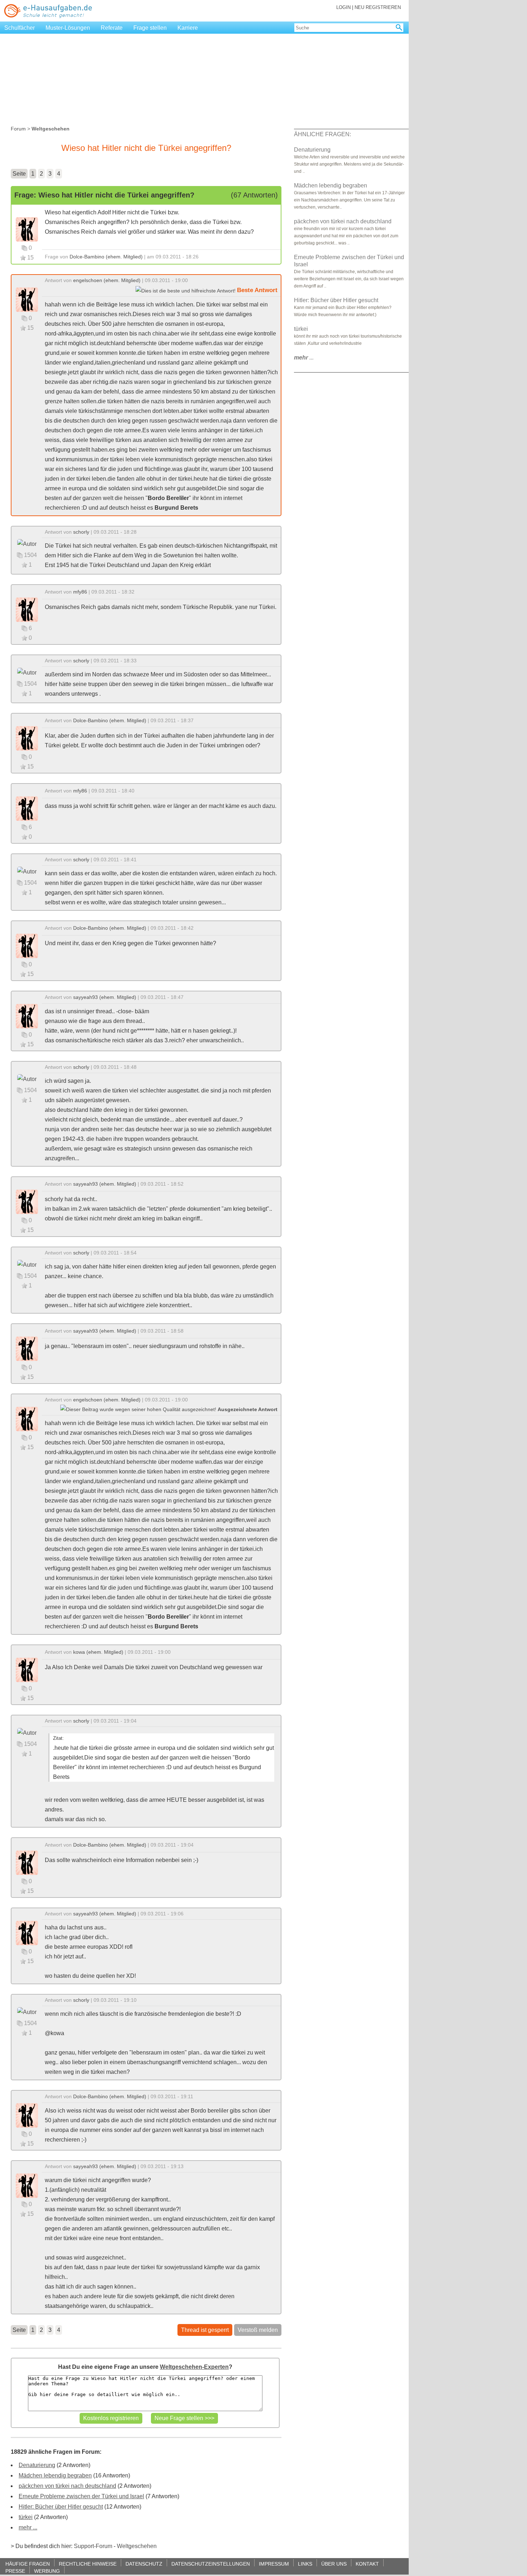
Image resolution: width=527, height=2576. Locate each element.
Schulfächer (20, 28)
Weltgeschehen (137, 2546)
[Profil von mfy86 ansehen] (27, 609)
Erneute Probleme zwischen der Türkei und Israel (81, 2496)
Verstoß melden (258, 2330)
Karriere (188, 28)
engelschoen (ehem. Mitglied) (107, 280)
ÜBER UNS (334, 2564)
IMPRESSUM (274, 2564)
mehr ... (28, 2527)
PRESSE (15, 2571)
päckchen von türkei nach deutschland (67, 2486)
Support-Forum (93, 2546)
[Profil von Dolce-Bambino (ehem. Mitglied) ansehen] (27, 229)
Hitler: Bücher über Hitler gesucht (61, 2507)
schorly (81, 532)
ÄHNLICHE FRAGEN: (322, 134)
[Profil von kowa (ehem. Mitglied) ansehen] (27, 1670)
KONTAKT (367, 2564)
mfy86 (80, 592)
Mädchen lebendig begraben (55, 2475)
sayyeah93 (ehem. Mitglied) (105, 997)
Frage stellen (150, 28)
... (304, 358)
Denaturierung (37, 2465)
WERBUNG (47, 2571)
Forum (18, 129)
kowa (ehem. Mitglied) (98, 1652)
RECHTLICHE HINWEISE (88, 2564)
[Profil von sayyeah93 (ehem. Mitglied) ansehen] (27, 1016)
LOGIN (343, 7)
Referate (112, 28)
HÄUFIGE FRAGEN (28, 2564)
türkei (26, 2517)
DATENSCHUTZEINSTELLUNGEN (211, 2564)
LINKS (305, 2564)
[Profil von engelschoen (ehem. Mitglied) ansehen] (27, 299)
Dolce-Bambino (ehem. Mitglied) (106, 257)
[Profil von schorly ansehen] (27, 543)
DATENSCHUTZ (144, 2564)
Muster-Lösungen (68, 28)
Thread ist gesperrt (205, 2330)
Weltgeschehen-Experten (194, 2367)
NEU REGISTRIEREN (378, 7)
